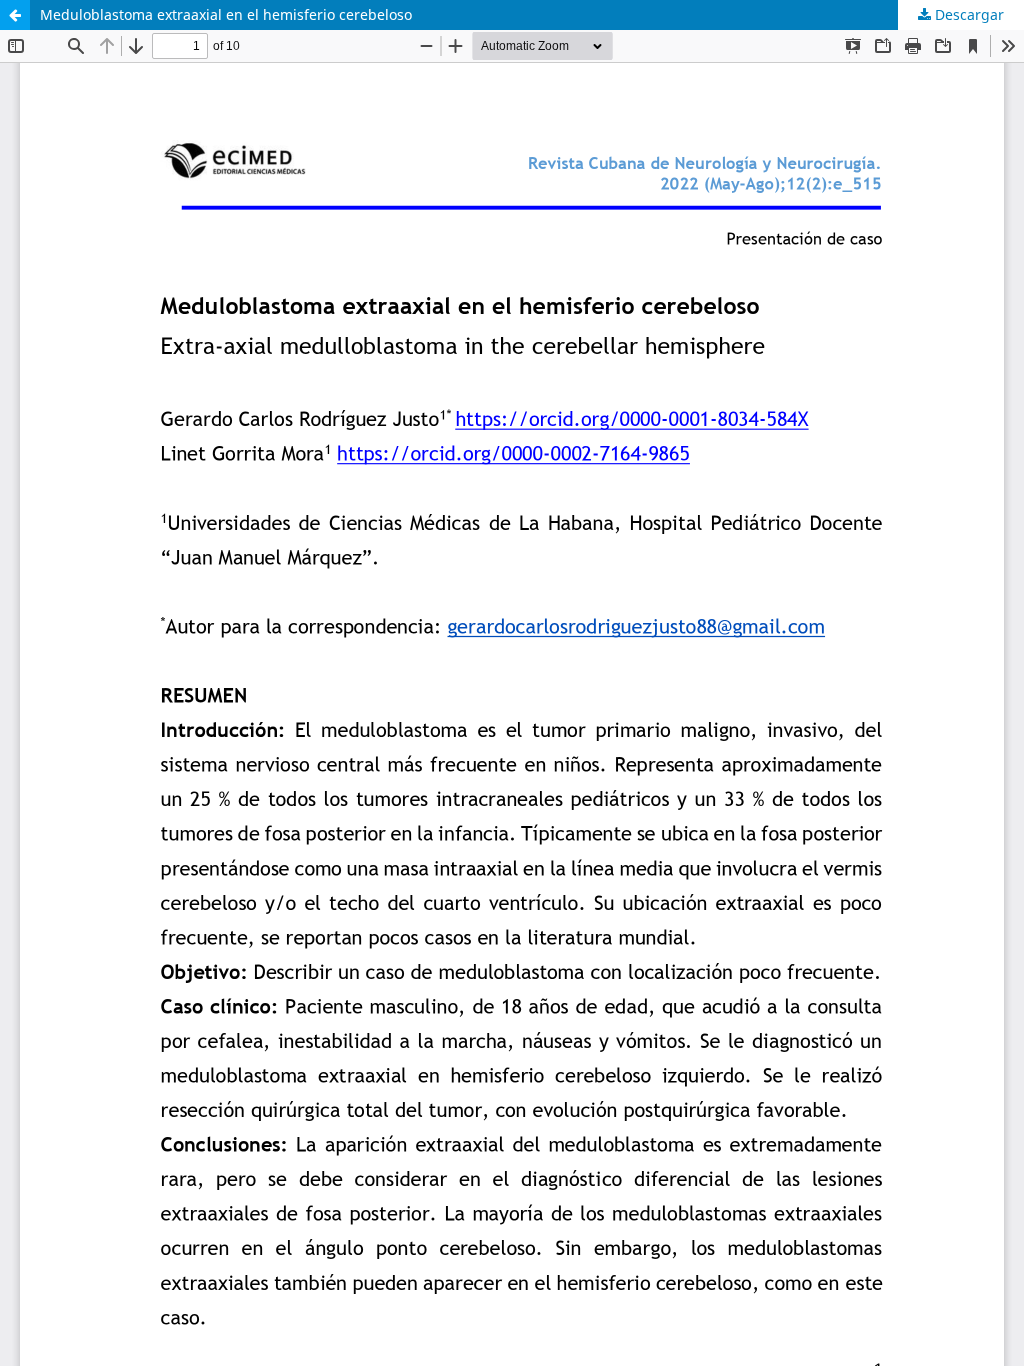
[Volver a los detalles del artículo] (15, 15)
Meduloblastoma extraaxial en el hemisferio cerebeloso (226, 14)
